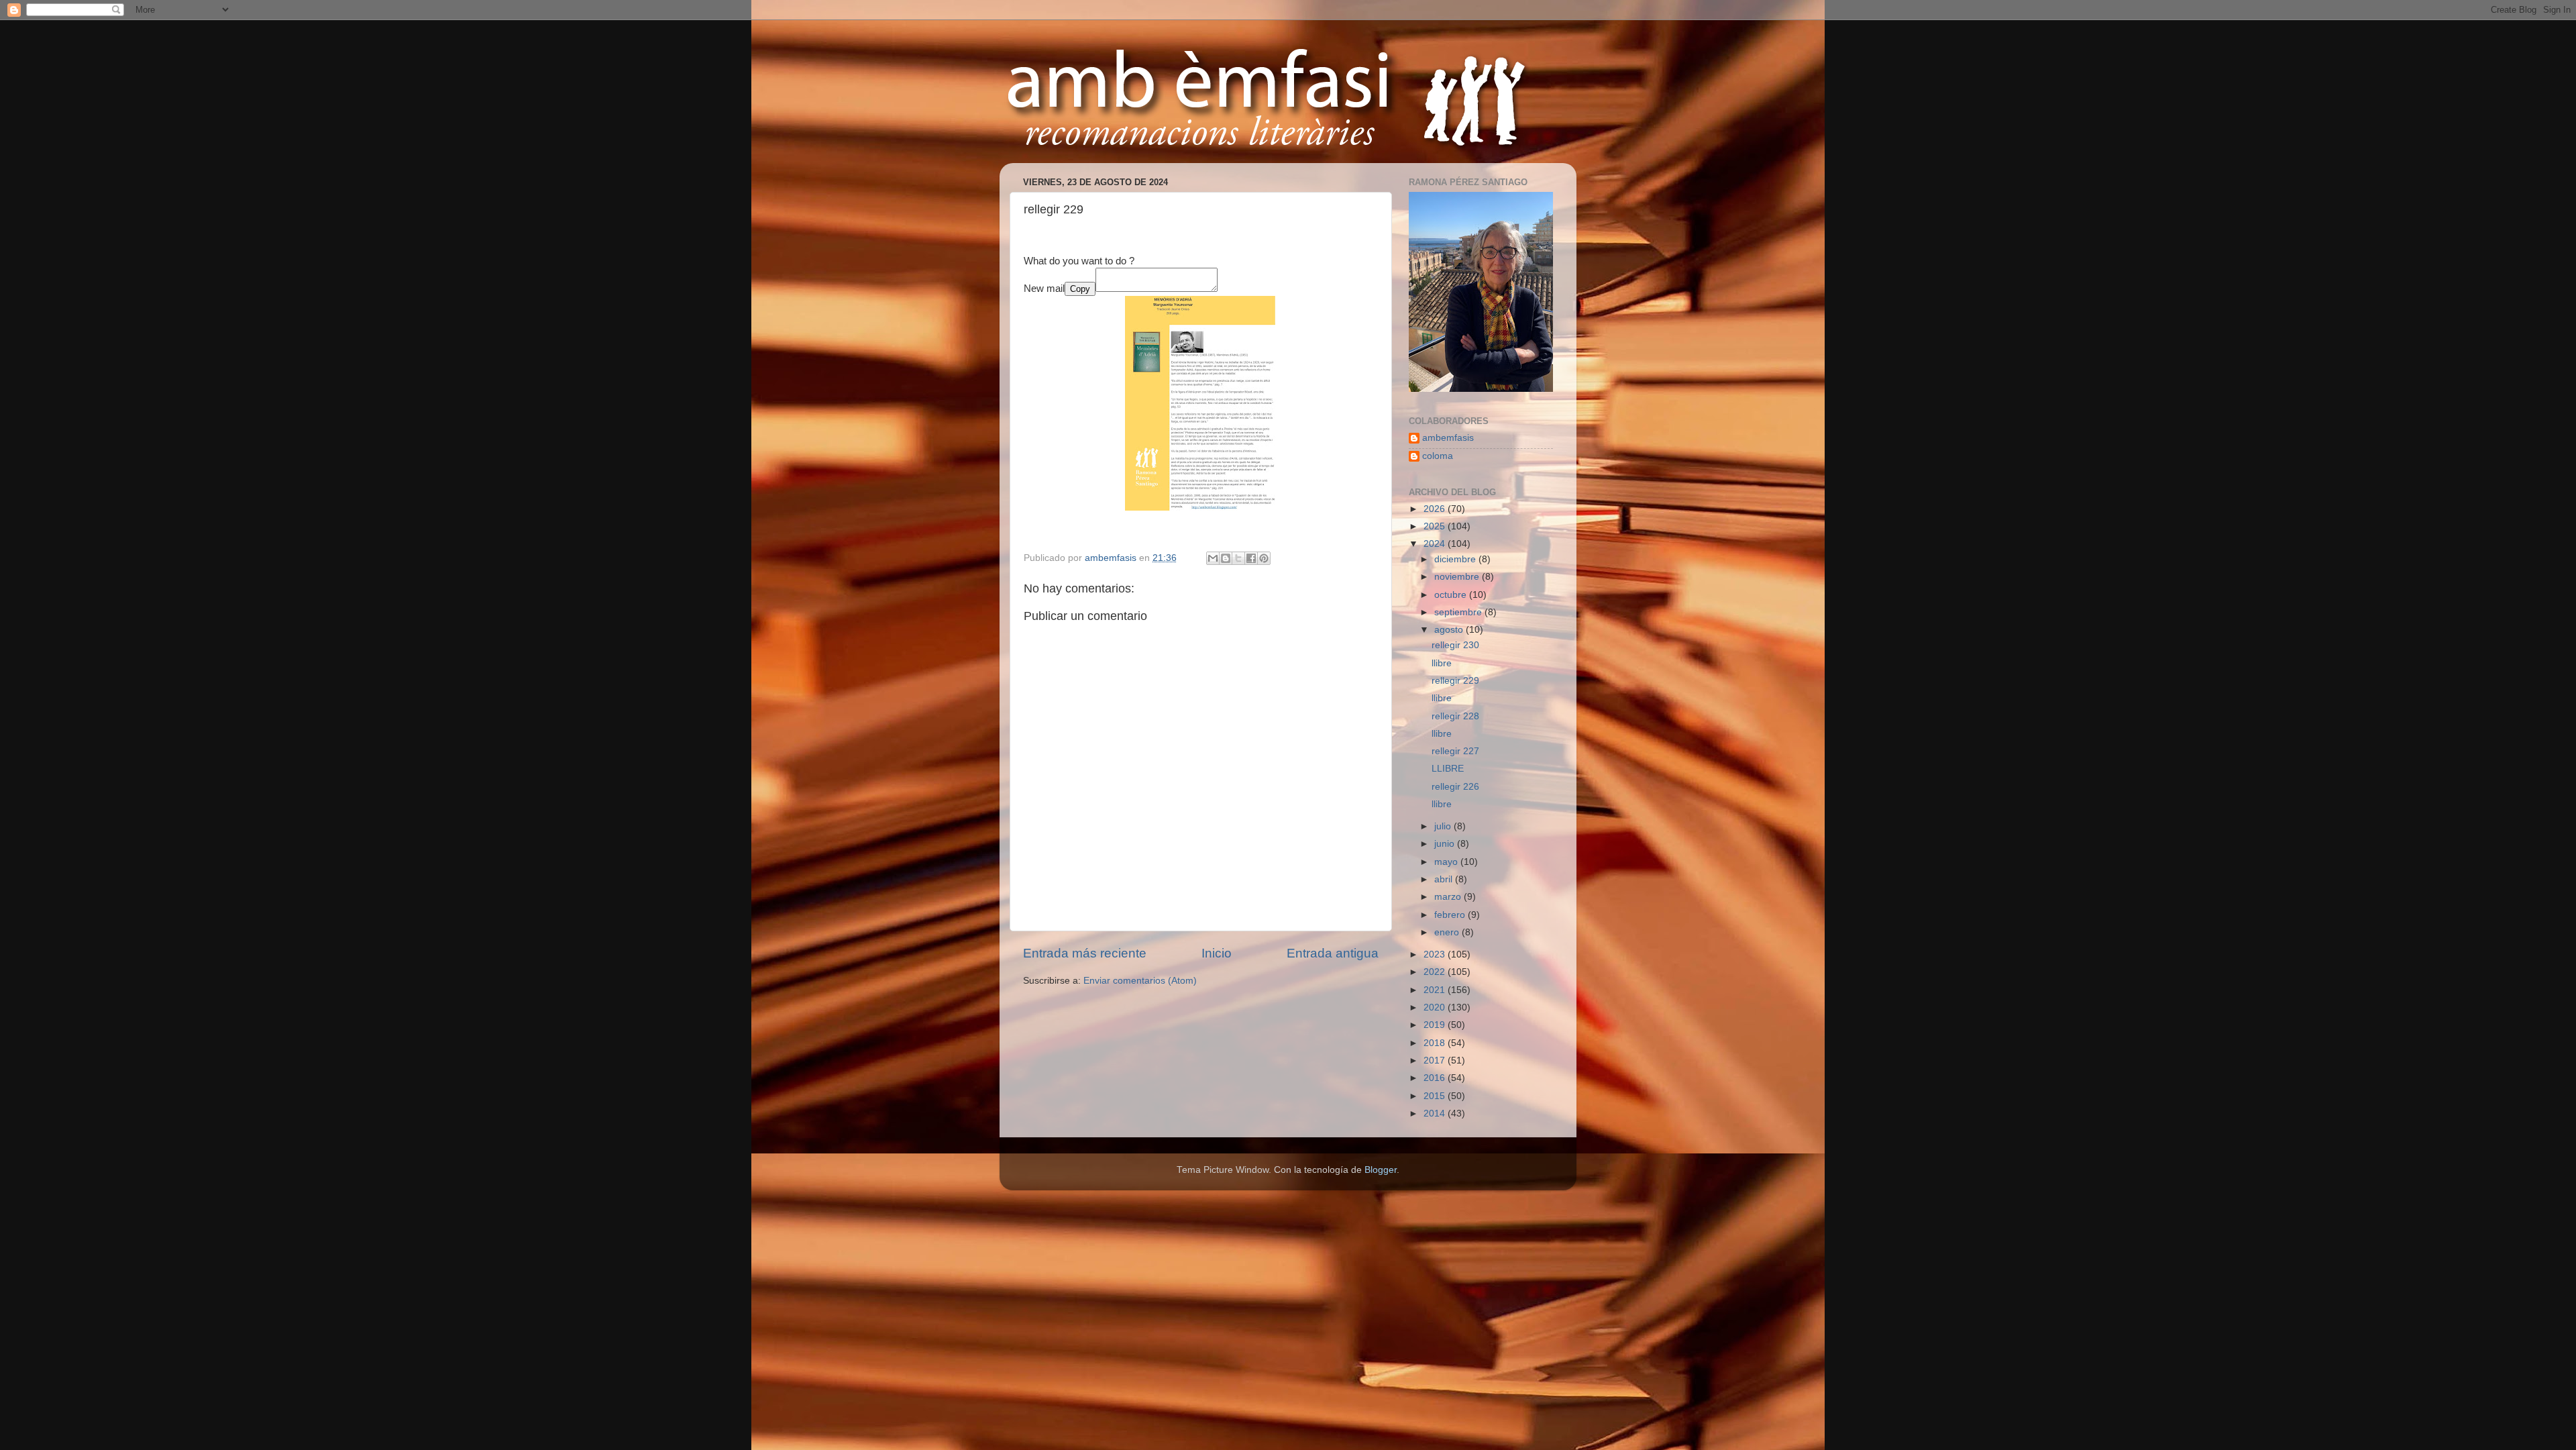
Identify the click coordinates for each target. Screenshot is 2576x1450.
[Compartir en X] (1238, 558)
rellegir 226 (1455, 787)
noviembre (1458, 577)
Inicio (1217, 953)
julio (1444, 826)
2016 (1436, 1078)
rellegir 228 (1455, 716)
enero (1448, 932)
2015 (1436, 1096)
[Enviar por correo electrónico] (1213, 558)
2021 (1436, 990)
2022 (1436, 972)
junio (1446, 844)
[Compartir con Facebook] (1251, 558)
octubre (1452, 595)
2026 (1436, 509)
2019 (1436, 1025)
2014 (1436, 1114)
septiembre (1459, 612)
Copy (1080, 289)
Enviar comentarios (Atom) (1140, 981)
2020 (1436, 1007)
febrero (1451, 915)
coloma (1438, 456)
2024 (1436, 544)
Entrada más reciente (1085, 953)
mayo (1447, 862)
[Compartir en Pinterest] (1264, 558)
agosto (1450, 630)
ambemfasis (1448, 438)
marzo (1449, 897)
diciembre (1456, 559)
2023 (1436, 954)
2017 (1436, 1060)
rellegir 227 (1455, 751)
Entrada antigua (1333, 953)
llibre (1442, 663)
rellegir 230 (1455, 645)
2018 (1436, 1043)
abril (1445, 879)
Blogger (1381, 1170)
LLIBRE (1448, 769)
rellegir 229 (1455, 681)
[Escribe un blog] (1226, 558)
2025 (1436, 526)
